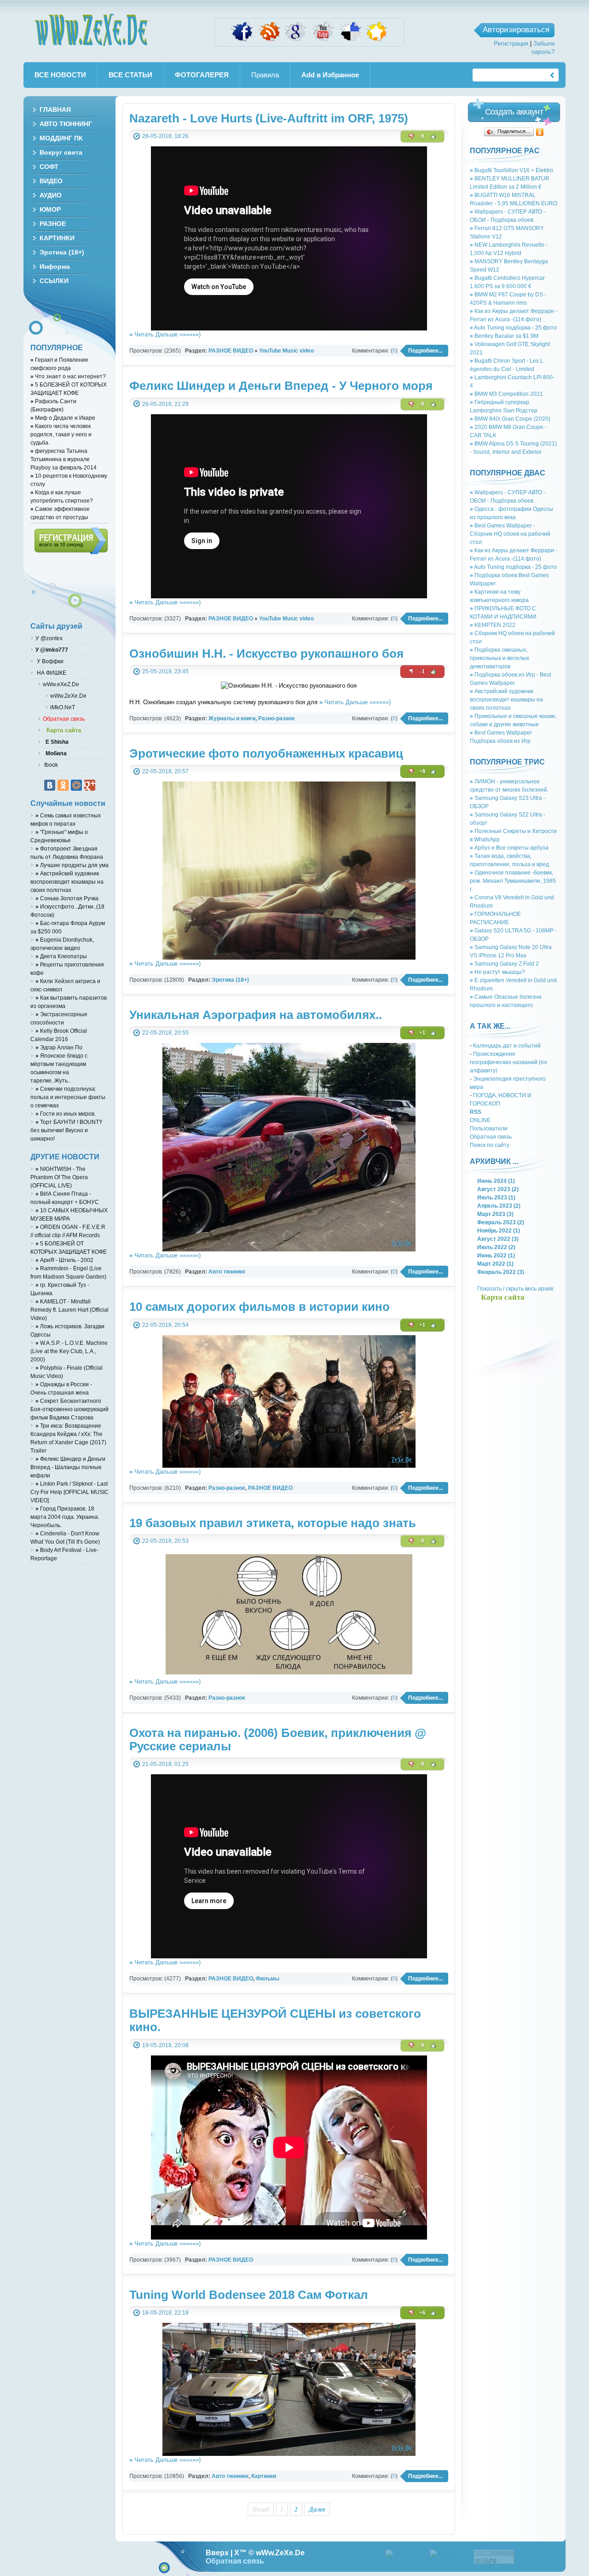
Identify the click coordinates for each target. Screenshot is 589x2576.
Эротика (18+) (230, 980)
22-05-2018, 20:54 (165, 1325)
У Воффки (49, 661)
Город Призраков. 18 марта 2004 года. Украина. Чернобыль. (65, 1517)
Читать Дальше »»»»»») (165, 334)
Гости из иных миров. (66, 1114)
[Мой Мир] (76, 785)
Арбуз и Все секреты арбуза (509, 848)
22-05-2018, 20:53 (165, 1541)
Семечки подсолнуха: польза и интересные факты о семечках (68, 1097)
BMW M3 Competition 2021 (506, 394)
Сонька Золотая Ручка (67, 898)
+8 (422, 771)
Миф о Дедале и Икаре (63, 418)
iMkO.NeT (63, 707)
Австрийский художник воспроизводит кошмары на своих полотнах (506, 699)
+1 (422, 1033)
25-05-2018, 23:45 (165, 671)
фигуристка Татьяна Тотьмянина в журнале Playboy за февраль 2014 (64, 459)
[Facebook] (242, 41)
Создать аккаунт (514, 112)
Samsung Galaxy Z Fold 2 (504, 964)
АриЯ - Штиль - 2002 (64, 1260)
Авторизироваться (516, 30)
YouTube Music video (286, 350)
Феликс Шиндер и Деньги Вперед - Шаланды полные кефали (68, 1467)
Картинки (264, 2476)
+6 (422, 2313)
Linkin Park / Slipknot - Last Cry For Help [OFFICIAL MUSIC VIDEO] (69, 1492)
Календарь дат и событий (507, 1045)
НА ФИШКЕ (51, 673)
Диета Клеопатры (61, 956)
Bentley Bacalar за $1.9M (504, 336)
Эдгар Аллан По (59, 1047)
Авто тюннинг (227, 1271)
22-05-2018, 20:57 (165, 771)
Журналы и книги (232, 718)
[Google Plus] (90, 785)
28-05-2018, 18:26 (165, 136)
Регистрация (511, 43)
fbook (50, 765)
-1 (422, 671)
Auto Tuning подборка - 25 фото (513, 327)
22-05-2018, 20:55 (165, 1033)
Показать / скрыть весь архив (515, 1288)
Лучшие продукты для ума (72, 865)
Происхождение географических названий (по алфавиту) (508, 1062)
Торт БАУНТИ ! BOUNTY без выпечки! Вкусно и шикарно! (66, 1130)
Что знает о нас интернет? (68, 376)
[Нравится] (433, 136)
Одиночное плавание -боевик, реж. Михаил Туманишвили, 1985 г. (513, 881)
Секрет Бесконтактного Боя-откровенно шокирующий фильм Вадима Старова (69, 1409)
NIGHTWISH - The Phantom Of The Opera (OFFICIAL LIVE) (59, 1177)
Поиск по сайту (490, 1145)
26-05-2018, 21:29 (165, 404)
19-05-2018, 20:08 (165, 2045)
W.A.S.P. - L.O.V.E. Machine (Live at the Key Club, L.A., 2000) (69, 1351)
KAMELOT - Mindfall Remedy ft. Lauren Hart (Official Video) (69, 1310)
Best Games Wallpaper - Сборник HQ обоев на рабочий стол (510, 534)
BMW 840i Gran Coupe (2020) (510, 419)
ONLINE (480, 1120)
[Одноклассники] (540, 132)
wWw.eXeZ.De (61, 684)
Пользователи (489, 1128)
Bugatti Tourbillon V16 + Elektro (511, 170)
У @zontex (49, 638)
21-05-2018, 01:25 (165, 1764)
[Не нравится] (411, 136)
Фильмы (268, 1978)
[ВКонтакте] (50, 785)
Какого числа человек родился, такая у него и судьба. (61, 434)
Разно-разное (277, 718)
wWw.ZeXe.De (92, 30)
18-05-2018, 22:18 (165, 2313)
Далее (317, 2509)
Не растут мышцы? (497, 972)
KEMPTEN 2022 (493, 625)
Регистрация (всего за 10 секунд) (71, 541)
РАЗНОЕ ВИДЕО (231, 350)
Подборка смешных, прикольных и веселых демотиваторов (499, 658)
